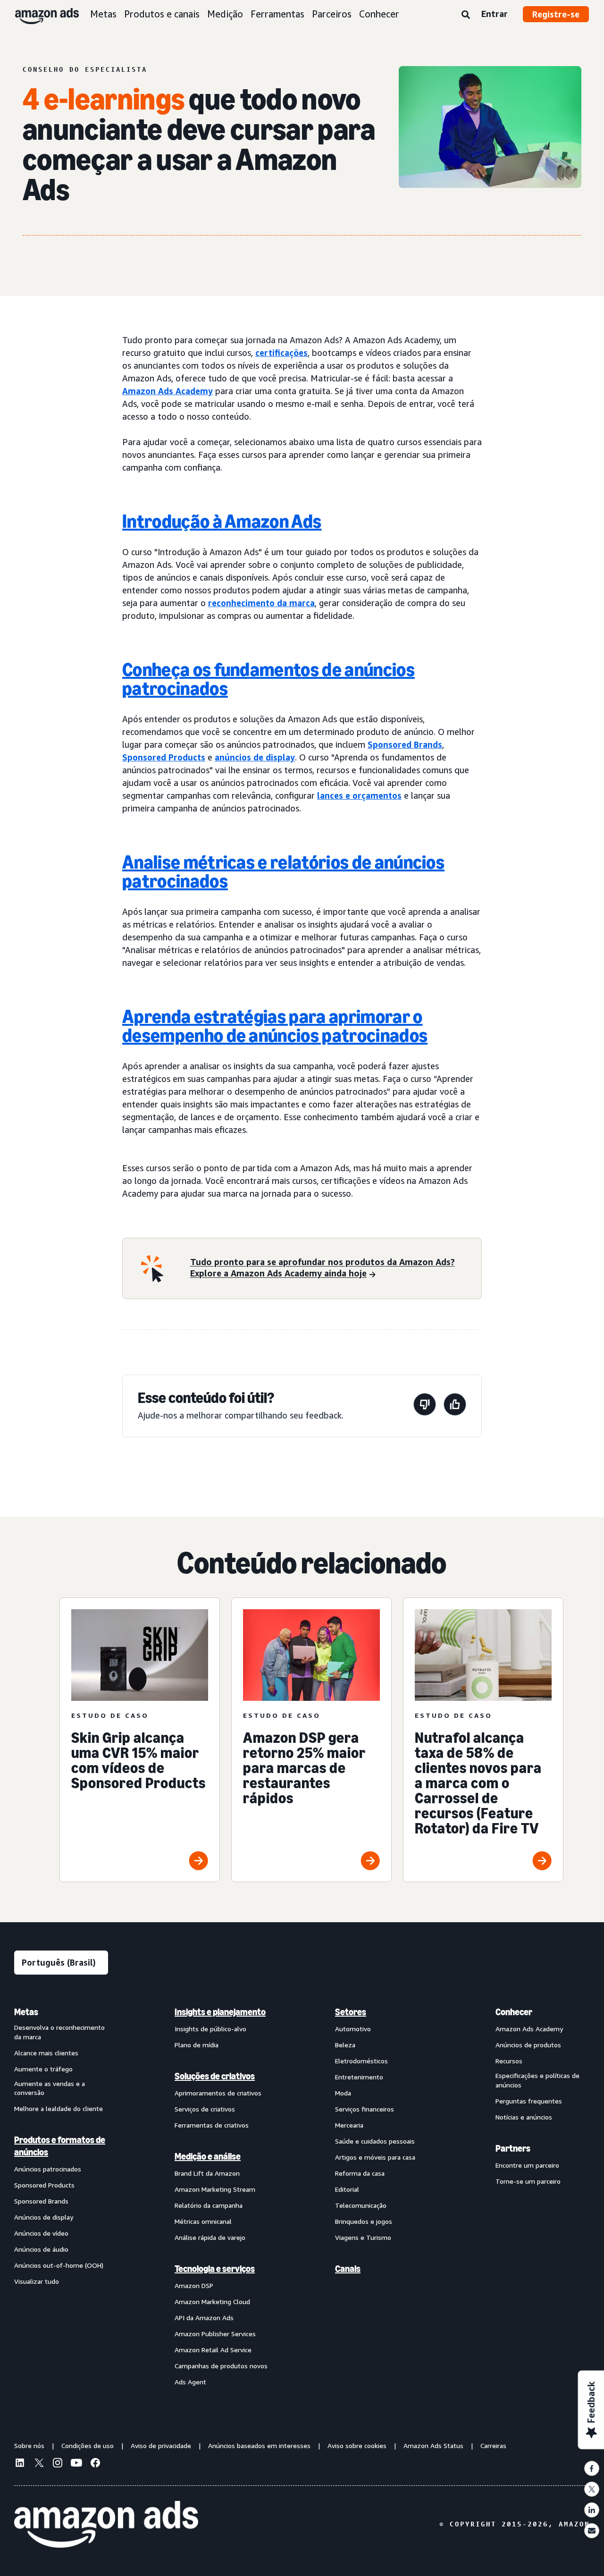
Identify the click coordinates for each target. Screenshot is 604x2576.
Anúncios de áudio (41, 2249)
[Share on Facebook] (592, 2468)
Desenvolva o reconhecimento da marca (59, 2032)
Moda (343, 2093)
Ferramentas (277, 14)
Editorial (347, 2189)
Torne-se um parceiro (528, 2181)
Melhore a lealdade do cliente (59, 2108)
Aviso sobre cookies (357, 2445)
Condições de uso (88, 2445)
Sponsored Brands (405, 744)
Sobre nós (29, 2445)
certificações (281, 353)
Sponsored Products (164, 757)
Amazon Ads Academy (168, 391)
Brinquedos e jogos (364, 2221)
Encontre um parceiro (527, 2165)
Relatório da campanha (209, 2205)
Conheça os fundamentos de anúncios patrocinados (268, 679)
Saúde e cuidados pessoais (375, 2141)
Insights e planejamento (220, 2012)
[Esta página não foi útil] (425, 1406)
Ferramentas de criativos (212, 2125)
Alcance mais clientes (46, 2053)
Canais (348, 2269)
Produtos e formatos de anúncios (60, 2146)
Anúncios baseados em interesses (259, 2445)
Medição (225, 14)
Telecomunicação (361, 2205)
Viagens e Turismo (363, 2237)
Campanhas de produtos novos (221, 2366)
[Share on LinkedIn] (592, 2510)
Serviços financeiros (365, 2109)
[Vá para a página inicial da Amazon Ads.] (106, 2525)
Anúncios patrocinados (48, 2169)
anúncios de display (255, 757)
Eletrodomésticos (361, 2061)
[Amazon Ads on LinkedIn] (20, 2464)
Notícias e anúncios (524, 2117)
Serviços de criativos (205, 2109)
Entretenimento (359, 2077)
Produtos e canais (162, 14)
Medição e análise (208, 2156)
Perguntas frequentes (529, 2101)
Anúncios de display (44, 2217)
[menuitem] (61, 2196)
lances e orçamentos (359, 795)
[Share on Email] (592, 2531)
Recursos (509, 2061)
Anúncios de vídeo (41, 2233)
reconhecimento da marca (261, 603)
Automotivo (353, 2029)
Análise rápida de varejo (210, 2237)
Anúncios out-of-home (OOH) (59, 2265)
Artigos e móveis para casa (375, 2157)
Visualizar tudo (37, 2281)
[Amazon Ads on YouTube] (76, 2464)
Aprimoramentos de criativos (218, 2093)
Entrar (495, 14)
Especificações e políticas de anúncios (537, 2080)
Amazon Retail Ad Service (213, 2350)
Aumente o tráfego (43, 2069)
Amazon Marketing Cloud (212, 2302)
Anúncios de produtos (528, 2045)
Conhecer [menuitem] (514, 2012)
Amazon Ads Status (433, 2445)
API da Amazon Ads (204, 2318)
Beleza (345, 2045)
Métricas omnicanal (203, 2221)
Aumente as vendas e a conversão (50, 2088)
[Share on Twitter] (592, 2489)
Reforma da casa (360, 2173)
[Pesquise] (466, 15)
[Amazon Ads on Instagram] (58, 2464)
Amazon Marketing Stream (215, 2189)
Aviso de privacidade (161, 2445)
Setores (351, 2012)
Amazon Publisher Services (215, 2334)
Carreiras (493, 2445)
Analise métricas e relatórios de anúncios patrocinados (283, 871)
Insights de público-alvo (210, 2029)
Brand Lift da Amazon (207, 2173)
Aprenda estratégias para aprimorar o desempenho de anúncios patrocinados (275, 1026)
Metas (103, 14)
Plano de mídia (197, 2045)
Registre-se (556, 14)
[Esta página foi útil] (455, 1406)
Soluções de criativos (215, 2076)
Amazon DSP (194, 2285)
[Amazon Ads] (39, 14)
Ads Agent (190, 2382)
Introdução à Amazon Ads (222, 521)
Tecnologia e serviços (215, 2269)
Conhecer (379, 14)
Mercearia (349, 2125)
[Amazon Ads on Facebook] (95, 2464)
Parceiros (332, 14)
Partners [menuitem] (513, 2148)
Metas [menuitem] (26, 2012)
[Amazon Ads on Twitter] (39, 2464)
